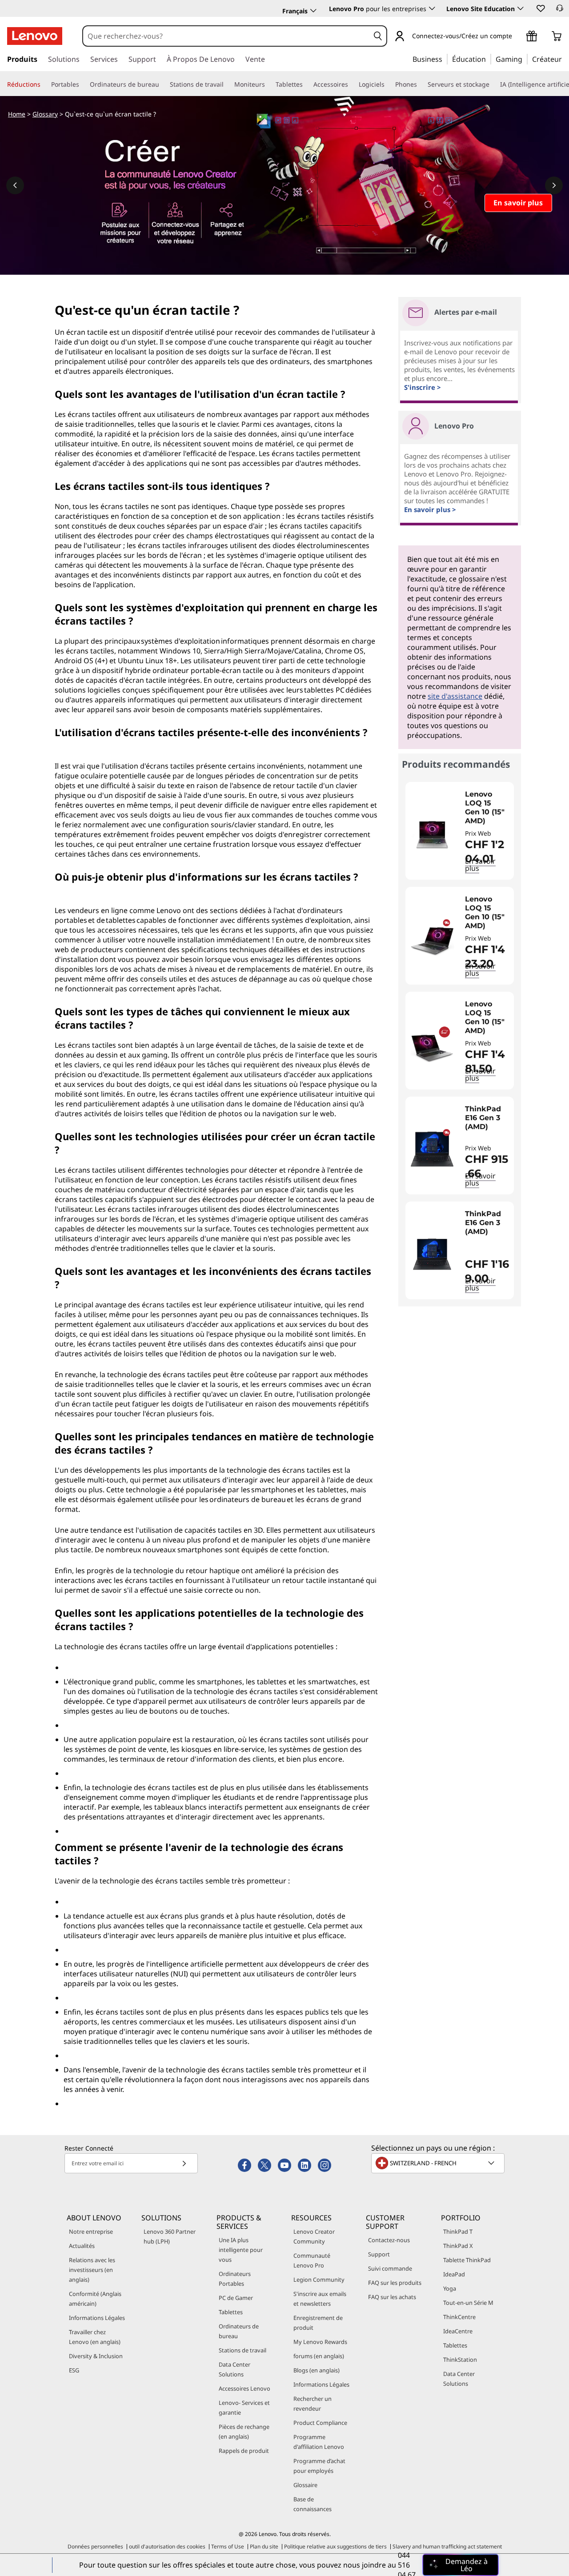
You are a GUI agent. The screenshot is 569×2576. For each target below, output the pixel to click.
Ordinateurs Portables (235, 2279)
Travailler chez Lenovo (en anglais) (95, 2337)
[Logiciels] (388, 84)
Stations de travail (242, 2350)
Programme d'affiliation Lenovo (319, 2442)
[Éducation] (489, 59)
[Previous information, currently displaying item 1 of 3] (15, 185)
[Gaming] (525, 59)
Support (379, 2254)
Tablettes (231, 2312)
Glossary (45, 114)
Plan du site (264, 2546)
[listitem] (460, 831)
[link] (560, 11)
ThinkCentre (459, 2317)
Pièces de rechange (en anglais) (244, 2432)
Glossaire (305, 2485)
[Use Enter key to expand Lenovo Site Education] (521, 8)
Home (17, 114)
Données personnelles (95, 2546)
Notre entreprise (91, 2231)
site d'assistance (455, 696)
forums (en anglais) (319, 2356)
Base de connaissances (313, 2504)
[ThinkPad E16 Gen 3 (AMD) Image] (432, 1149)
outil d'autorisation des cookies (167, 2546)
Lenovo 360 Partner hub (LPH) (170, 2236)
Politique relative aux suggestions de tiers (335, 2546)
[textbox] (439, 2163)
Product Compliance (320, 2423)
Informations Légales (97, 2318)
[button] (540, 8)
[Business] (445, 59)
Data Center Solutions (234, 2369)
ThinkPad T (458, 2231)
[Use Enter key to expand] (517, 37)
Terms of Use (228, 2546)
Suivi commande (390, 2268)
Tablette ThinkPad (467, 2260)
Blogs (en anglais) (317, 2370)
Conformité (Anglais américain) (95, 2299)
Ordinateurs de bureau (239, 2331)
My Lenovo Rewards (320, 2342)
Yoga (450, 2288)
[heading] (487, 808)
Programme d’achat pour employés (319, 2466)
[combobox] (226, 36)
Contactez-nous (389, 2240)
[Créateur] (565, 59)
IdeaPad (454, 2274)
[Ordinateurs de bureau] (163, 84)
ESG (74, 2370)
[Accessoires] (352, 84)
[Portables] (83, 84)
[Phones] (421, 84)
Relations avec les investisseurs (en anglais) (92, 2270)
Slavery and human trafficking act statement (447, 2546)
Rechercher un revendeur (313, 2404)
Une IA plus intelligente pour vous (241, 2250)
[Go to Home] (35, 36)
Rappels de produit (244, 2451)
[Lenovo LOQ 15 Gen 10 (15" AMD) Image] (432, 834)
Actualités (82, 2246)
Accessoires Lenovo (244, 2388)
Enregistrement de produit (318, 2323)
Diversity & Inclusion (96, 2356)
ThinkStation (460, 2360)
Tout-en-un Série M (468, 2303)
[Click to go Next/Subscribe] (184, 2163)
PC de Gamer (236, 2298)
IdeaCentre (458, 2331)
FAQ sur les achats (392, 2297)
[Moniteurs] (268, 84)
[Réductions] (44, 84)
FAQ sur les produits (395, 2283)
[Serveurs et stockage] (493, 84)
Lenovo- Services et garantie (244, 2408)
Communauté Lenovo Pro (312, 2260)
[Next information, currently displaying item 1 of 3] (554, 185)
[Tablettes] (306, 84)
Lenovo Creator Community (314, 2236)
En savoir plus (480, 1179)
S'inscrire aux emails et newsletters (320, 2299)
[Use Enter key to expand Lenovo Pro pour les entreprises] (432, 8)
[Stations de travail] (227, 84)
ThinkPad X (458, 2246)
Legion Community (319, 2280)
